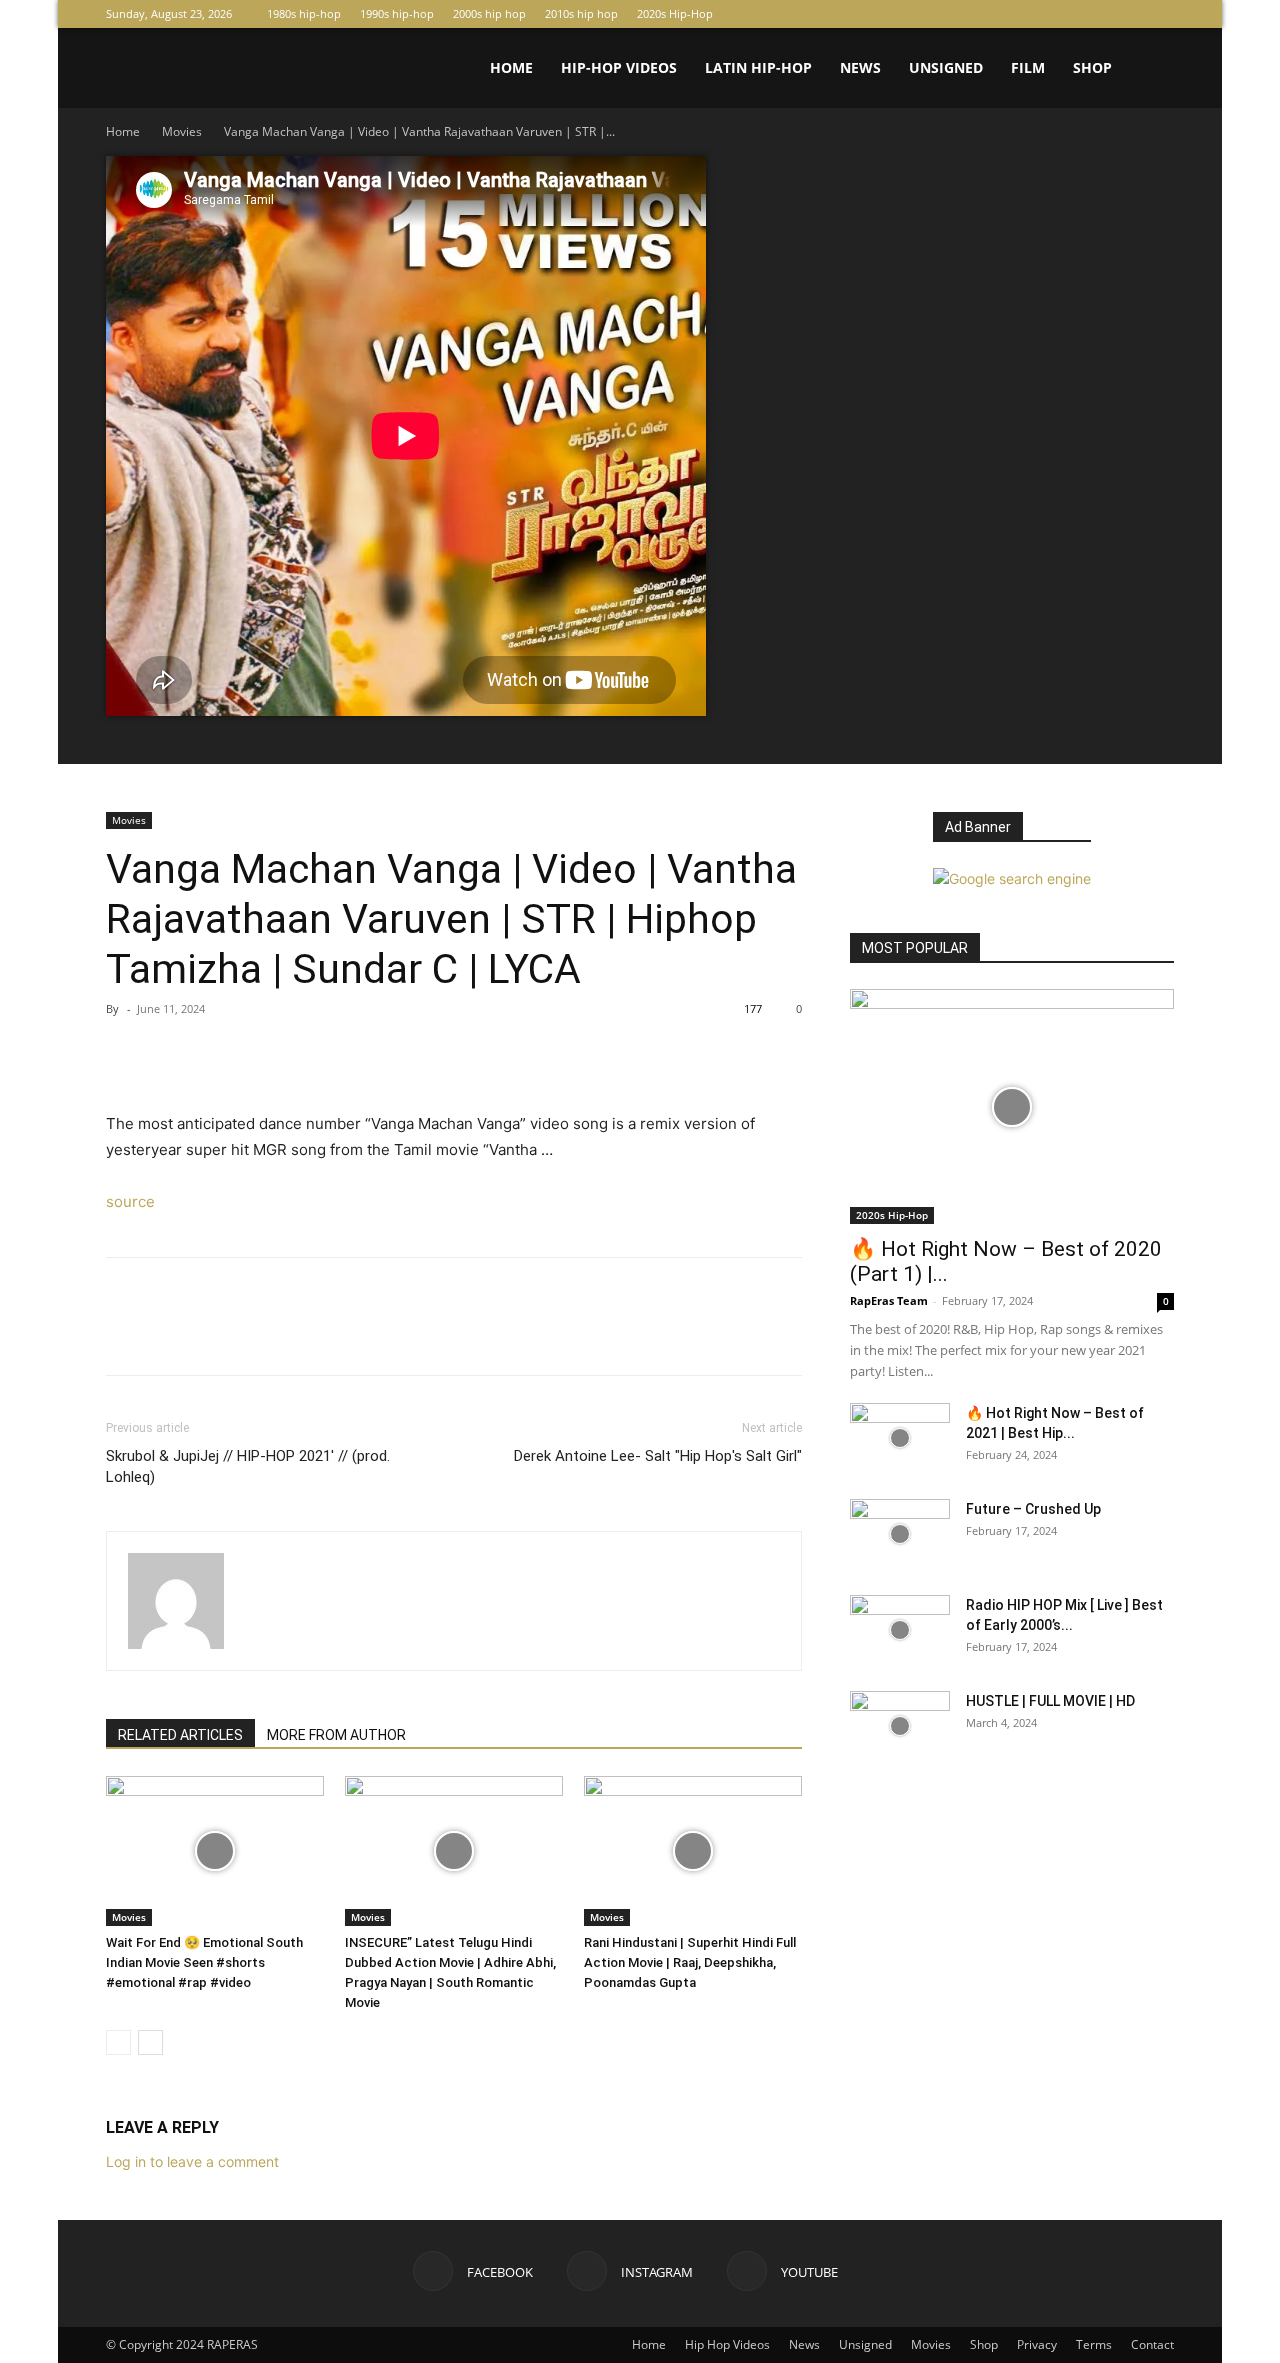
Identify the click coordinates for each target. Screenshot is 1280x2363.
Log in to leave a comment (192, 2161)
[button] (1150, 69)
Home (511, 67)
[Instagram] (1126, 14)
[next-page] (150, 2042)
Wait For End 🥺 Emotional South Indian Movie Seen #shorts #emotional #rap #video (204, 1962)
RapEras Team (889, 1300)
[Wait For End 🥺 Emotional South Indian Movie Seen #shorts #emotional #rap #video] (215, 1851)
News (860, 67)
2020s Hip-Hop (675, 13)
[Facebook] (1093, 14)
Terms (1094, 2344)
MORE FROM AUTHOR (336, 1735)
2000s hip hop (489, 13)
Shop (1092, 67)
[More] (311, 1054)
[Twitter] (172, 1054)
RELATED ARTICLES (180, 1735)
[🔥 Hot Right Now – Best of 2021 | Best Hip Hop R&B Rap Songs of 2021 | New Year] (900, 1438)
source (130, 1201)
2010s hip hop (581, 13)
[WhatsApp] (264, 1054)
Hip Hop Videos (727, 2344)
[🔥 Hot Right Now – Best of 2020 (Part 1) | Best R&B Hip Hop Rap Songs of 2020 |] (1012, 1106)
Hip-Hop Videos (619, 67)
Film (1028, 67)
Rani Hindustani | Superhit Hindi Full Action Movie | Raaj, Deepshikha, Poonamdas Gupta (690, 1962)
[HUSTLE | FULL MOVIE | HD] (900, 1726)
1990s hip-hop (397, 13)
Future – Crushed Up (1033, 1509)
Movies (182, 131)
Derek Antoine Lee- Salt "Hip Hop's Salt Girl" (658, 1456)
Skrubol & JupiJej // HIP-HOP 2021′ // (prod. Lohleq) (248, 1466)
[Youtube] (1159, 14)
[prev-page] (118, 2042)
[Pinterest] (218, 1054)
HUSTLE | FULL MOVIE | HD (1050, 1701)
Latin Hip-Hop (758, 67)
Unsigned (946, 67)
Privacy (1037, 2344)
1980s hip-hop (304, 13)
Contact (1152, 2344)
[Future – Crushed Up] (900, 1534)
